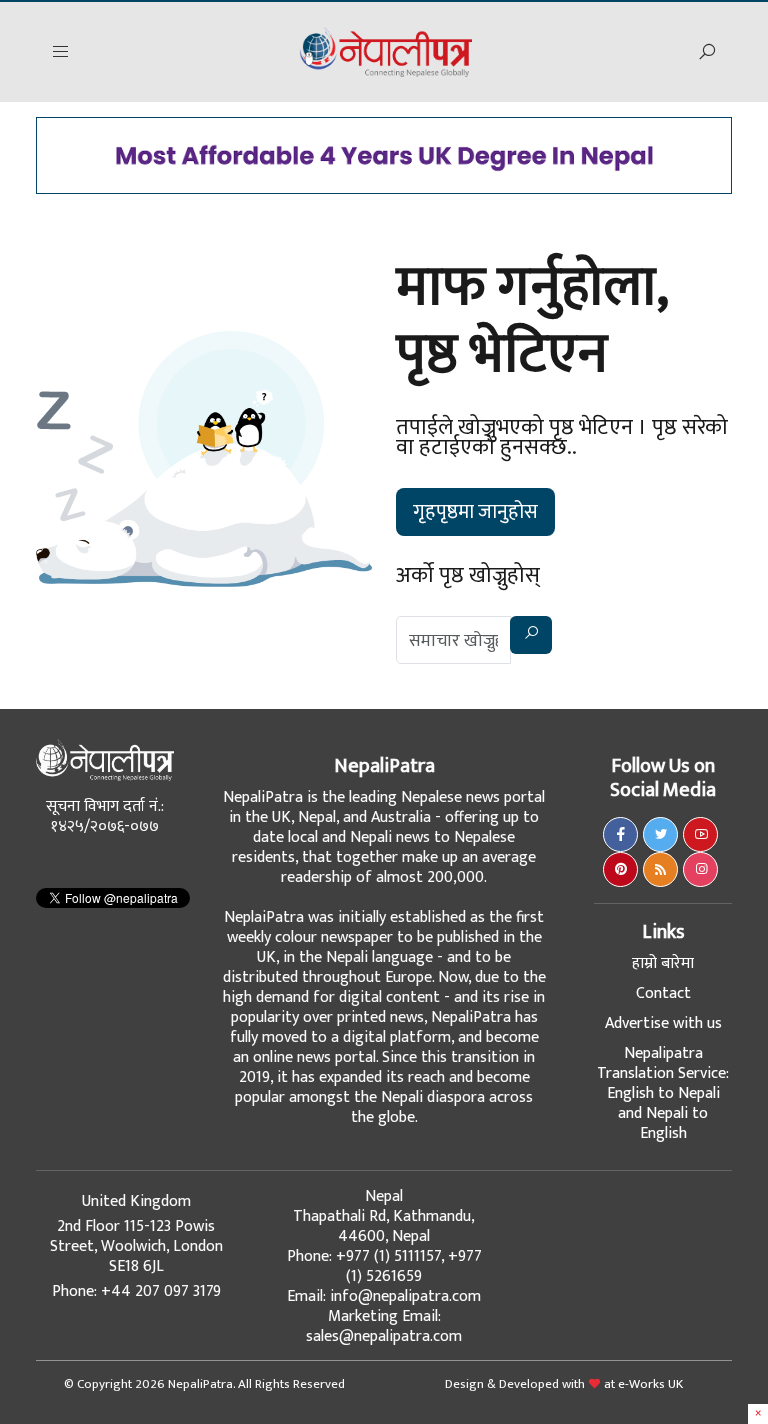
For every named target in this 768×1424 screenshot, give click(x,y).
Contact (663, 993)
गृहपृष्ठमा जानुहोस (475, 512)
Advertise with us (663, 1023)
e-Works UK (650, 1384)
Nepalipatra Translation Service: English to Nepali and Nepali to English (663, 1093)
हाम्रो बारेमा (663, 963)
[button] (61, 52)
